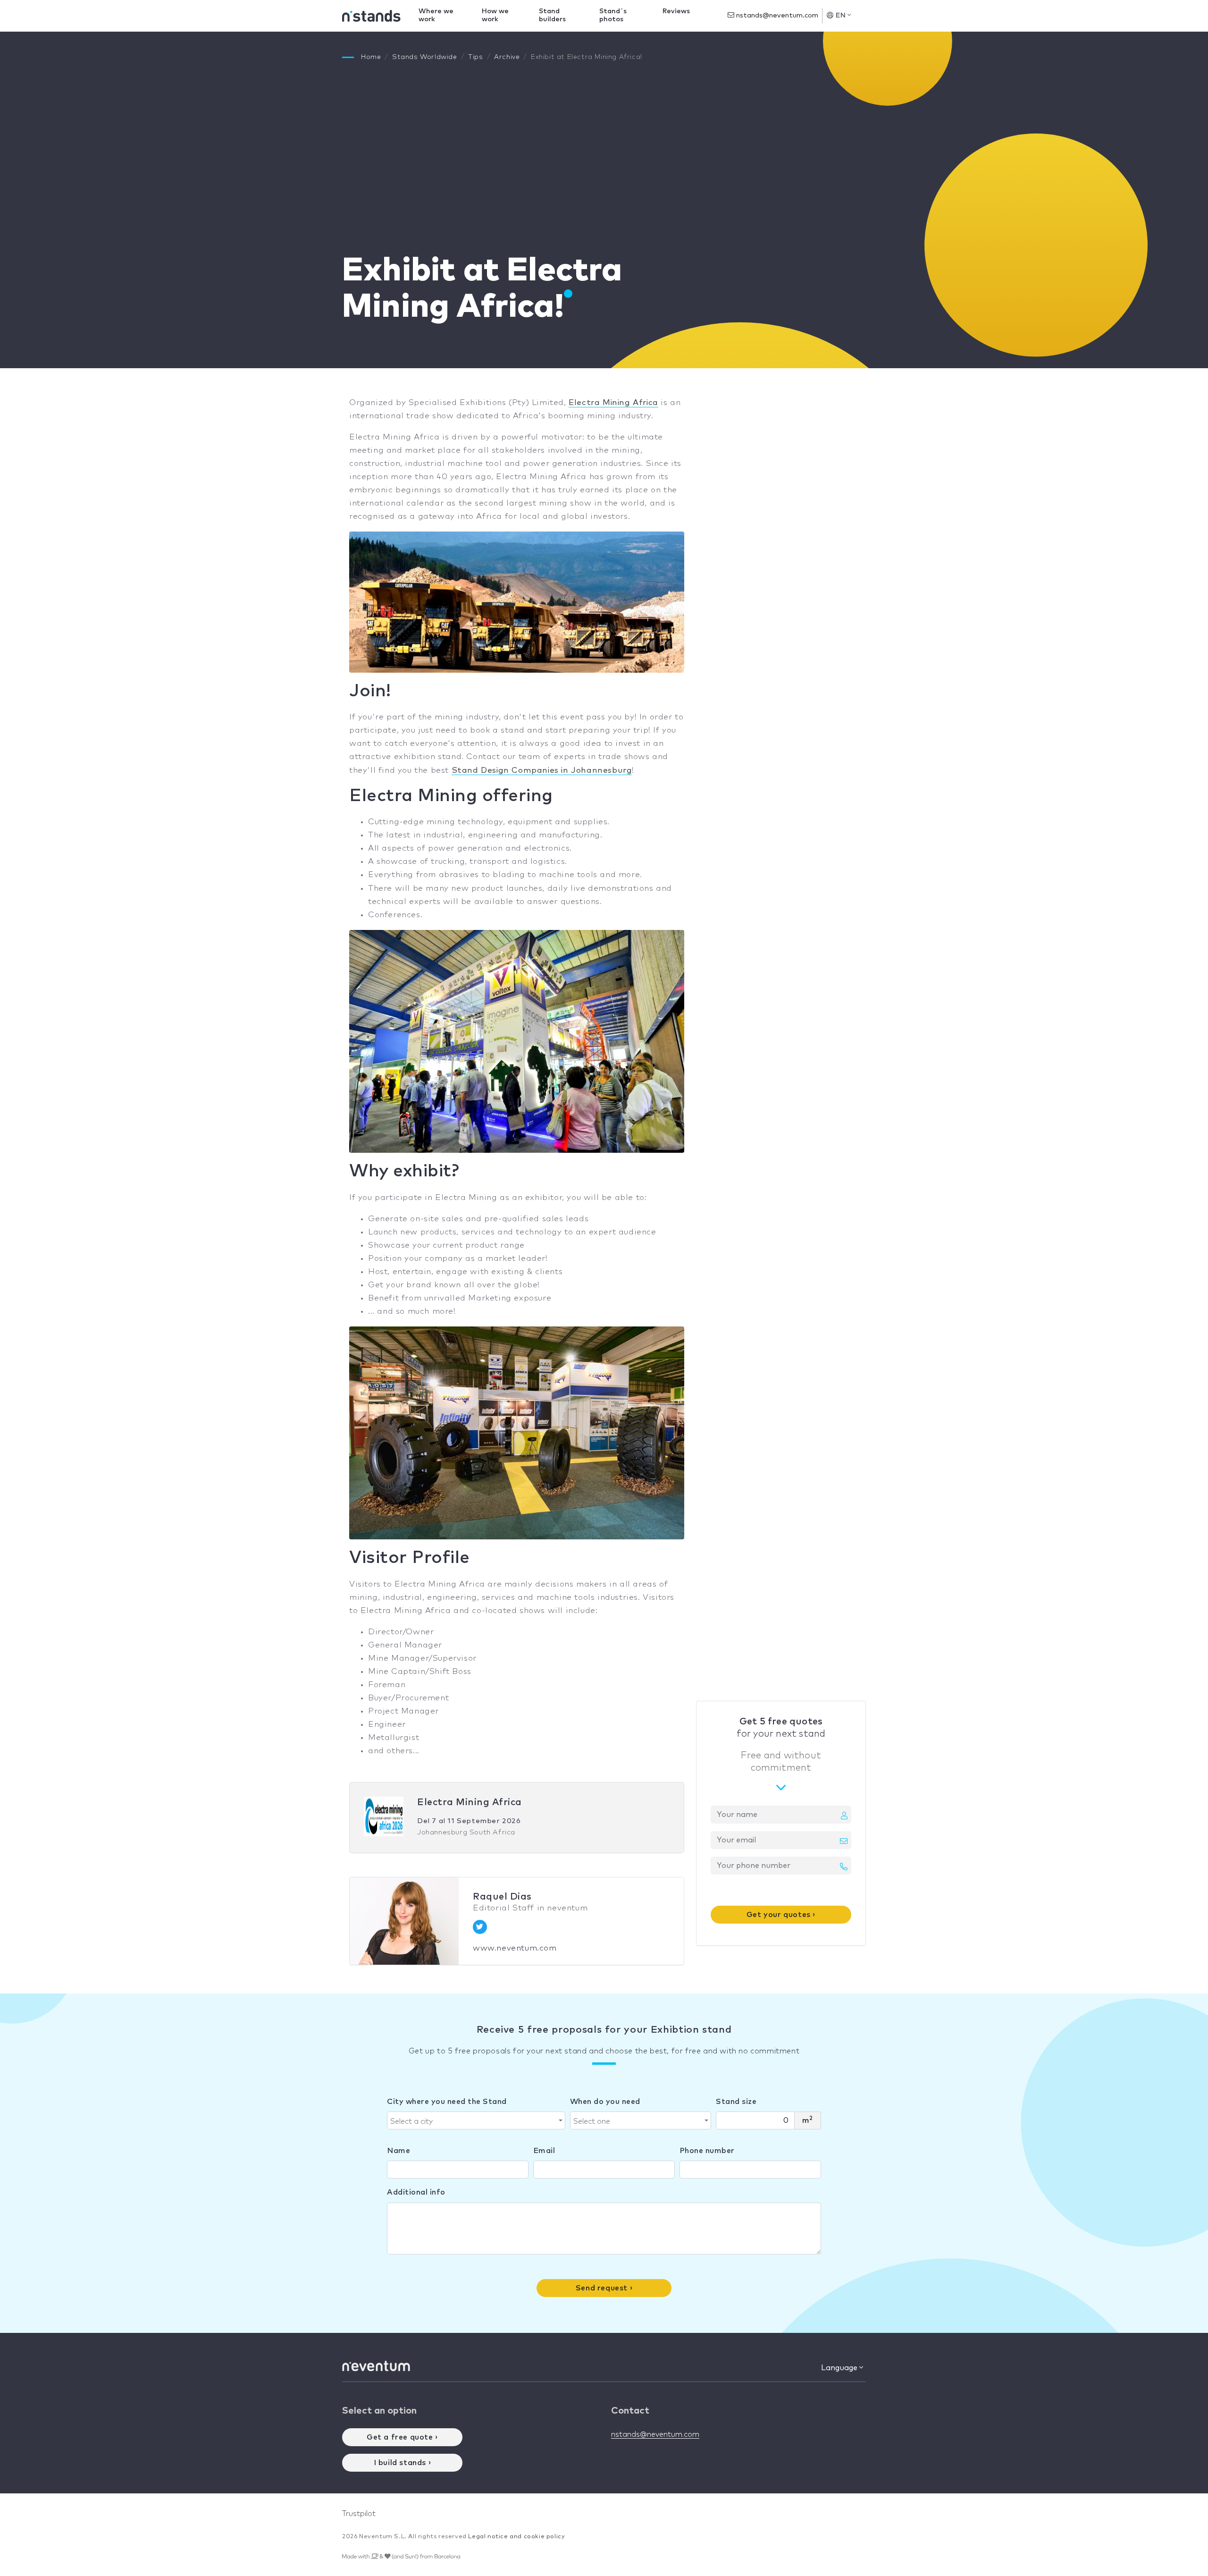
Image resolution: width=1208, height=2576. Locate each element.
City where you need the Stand (447, 2102)
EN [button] (841, 16)
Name (398, 2151)
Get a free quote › (402, 2437)
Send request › (604, 2288)
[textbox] (473, 2121)
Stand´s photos (613, 15)
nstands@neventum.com (776, 16)
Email (544, 2151)
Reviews (676, 11)
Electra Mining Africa (613, 403)
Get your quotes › (781, 1915)
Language (840, 2368)
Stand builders (552, 15)
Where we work (436, 15)
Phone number (707, 2151)
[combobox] (476, 2120)
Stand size (736, 2102)
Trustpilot (359, 2514)
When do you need (605, 2102)
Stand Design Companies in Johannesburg (542, 771)
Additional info (416, 2192)
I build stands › (403, 2463)
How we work (495, 15)
